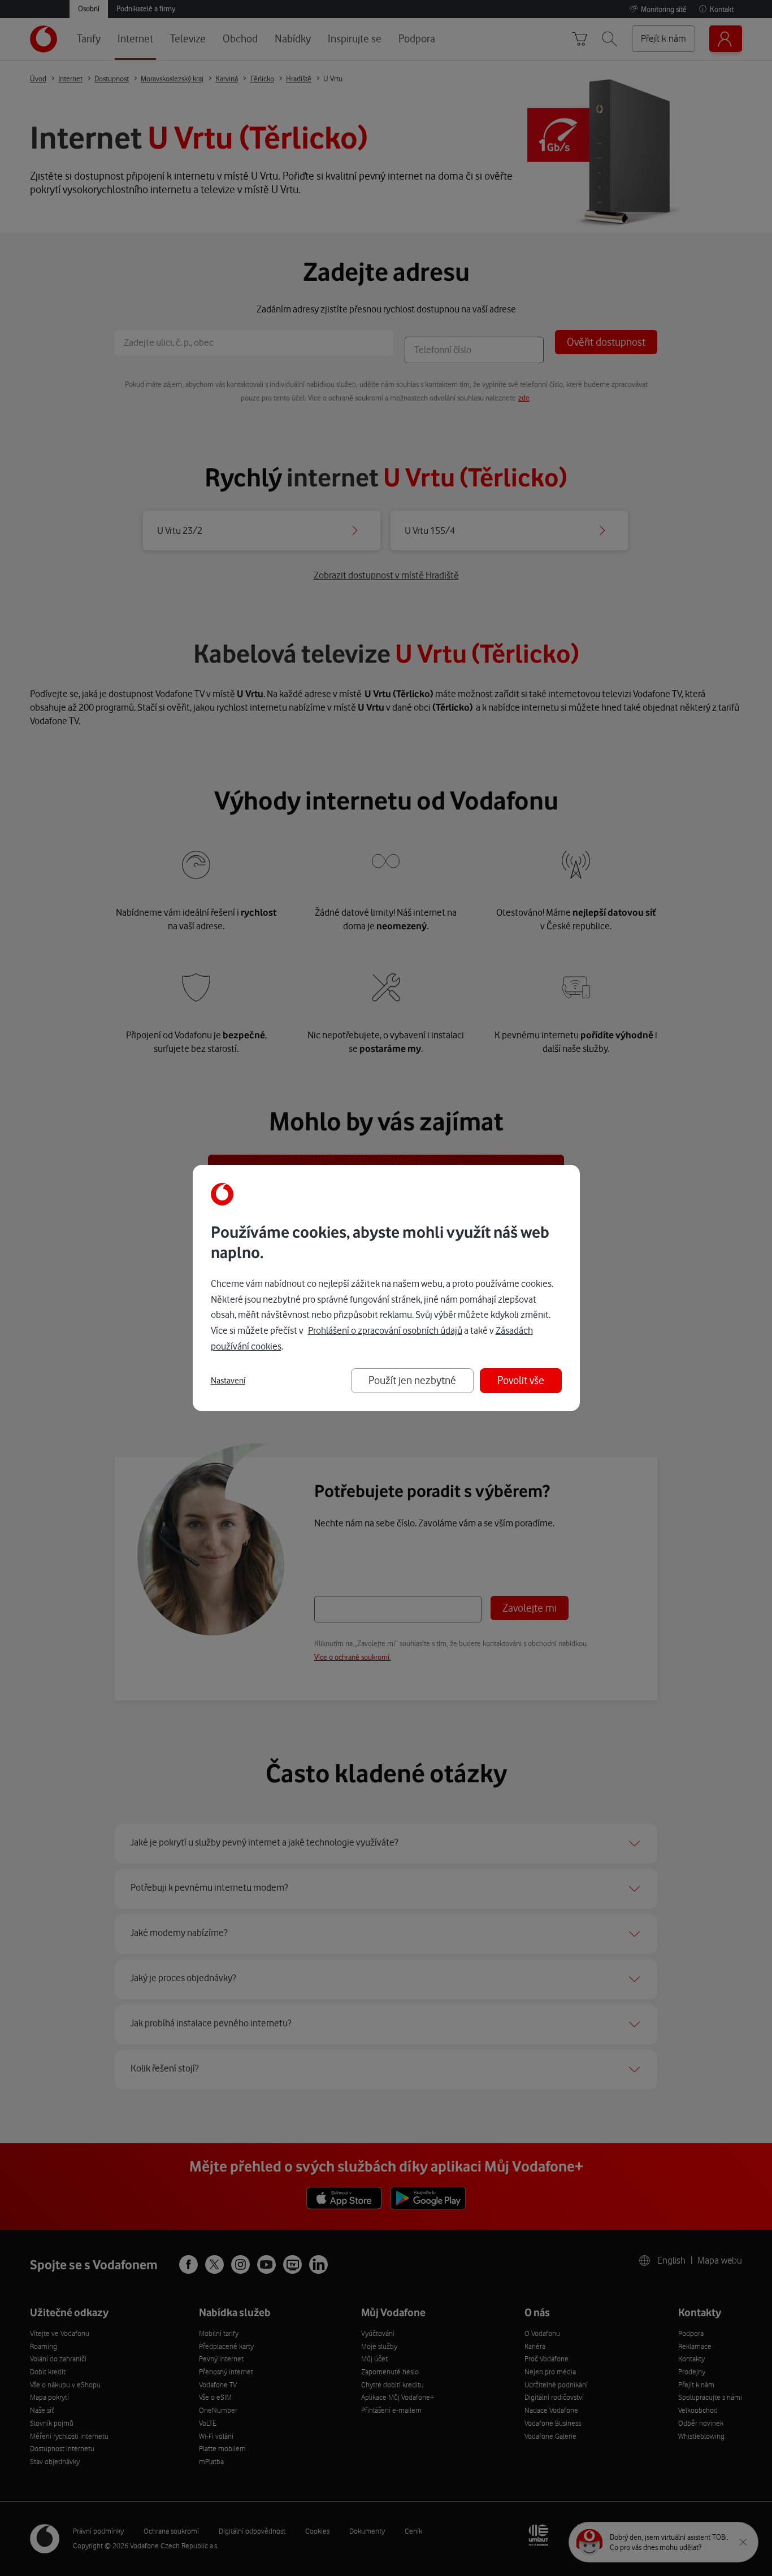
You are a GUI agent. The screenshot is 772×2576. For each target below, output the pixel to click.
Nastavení (228, 1381)
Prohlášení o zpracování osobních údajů (385, 1330)
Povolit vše (521, 1380)
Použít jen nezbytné (412, 1380)
